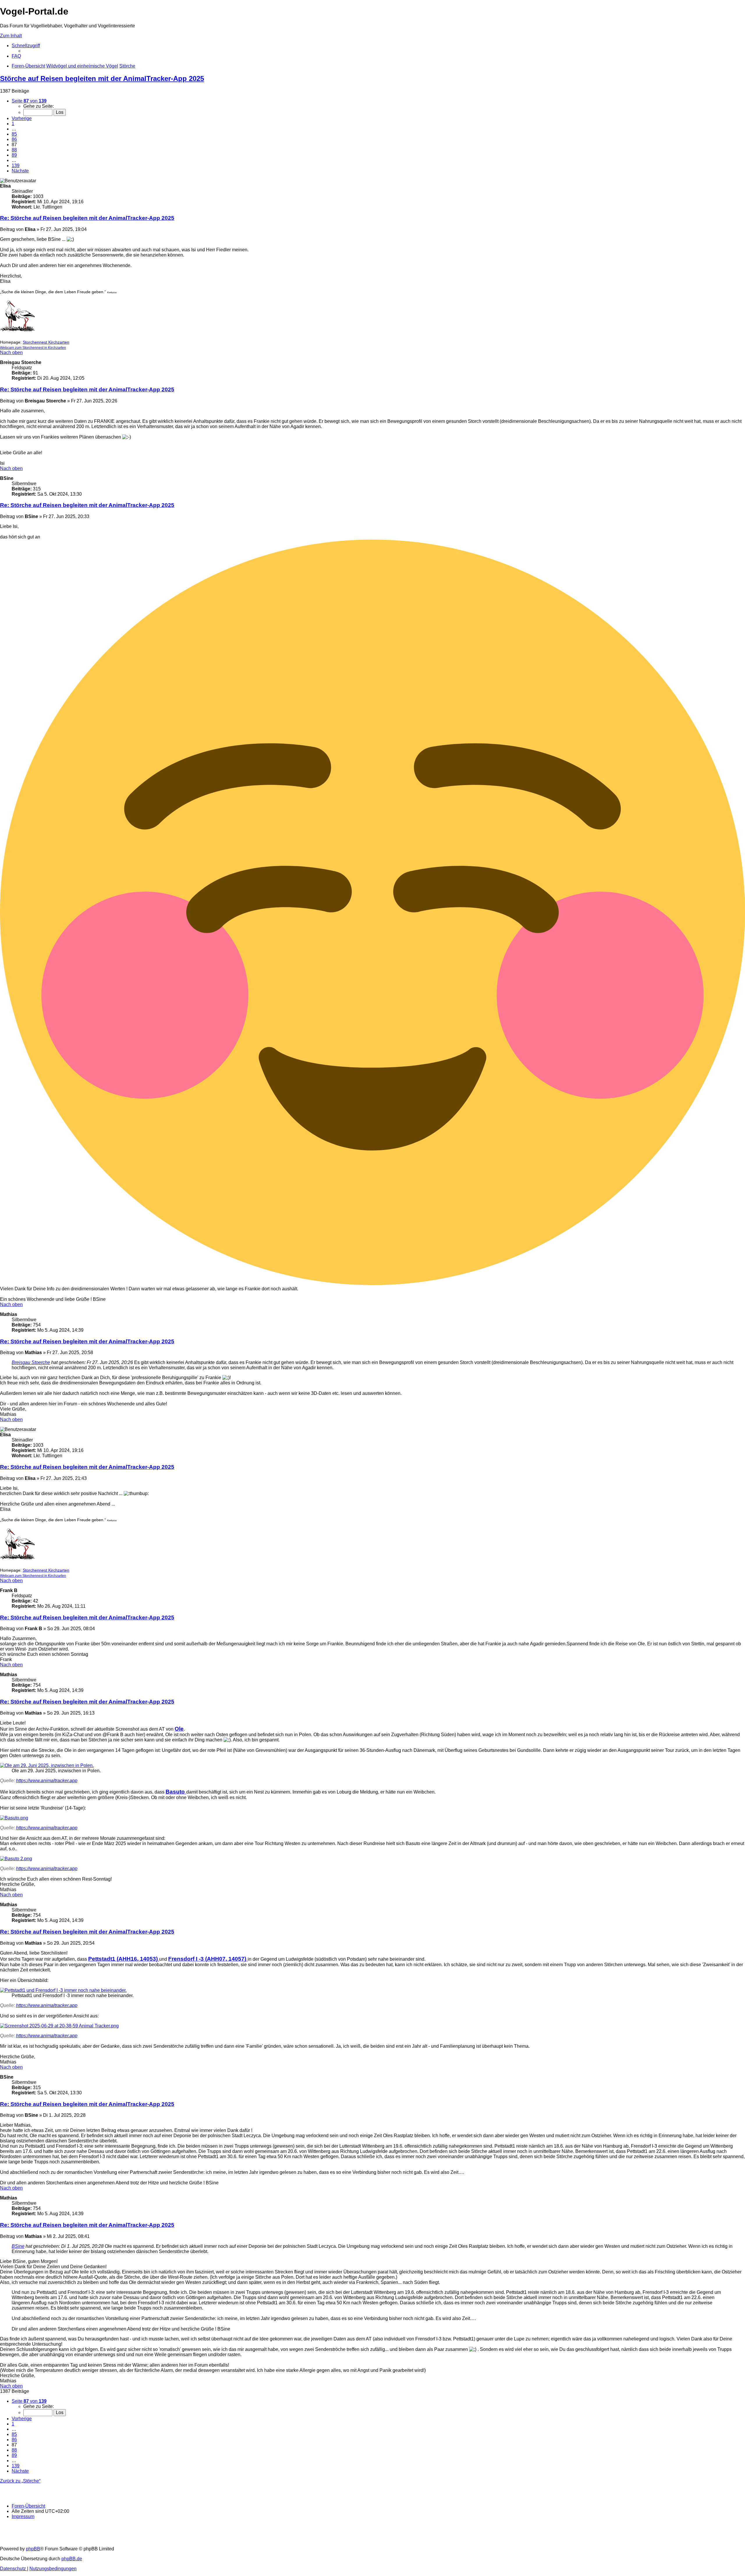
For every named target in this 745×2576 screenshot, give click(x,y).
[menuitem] (16, 56)
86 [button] (14, 139)
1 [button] (13, 124)
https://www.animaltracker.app (47, 1781)
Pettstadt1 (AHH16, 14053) (124, 1959)
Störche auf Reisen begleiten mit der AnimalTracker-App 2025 (102, 78)
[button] (29, 101)
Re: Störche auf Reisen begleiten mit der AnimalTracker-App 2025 (87, 218)
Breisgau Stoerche (31, 1362)
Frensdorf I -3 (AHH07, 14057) (208, 1959)
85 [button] (14, 134)
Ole (179, 1729)
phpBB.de (72, 2559)
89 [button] (14, 155)
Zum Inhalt (11, 36)
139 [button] (16, 166)
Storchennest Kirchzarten (46, 342)
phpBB (33, 2549)
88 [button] (14, 150)
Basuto (176, 1792)
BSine (18, 2246)
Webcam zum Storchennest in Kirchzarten (33, 348)
